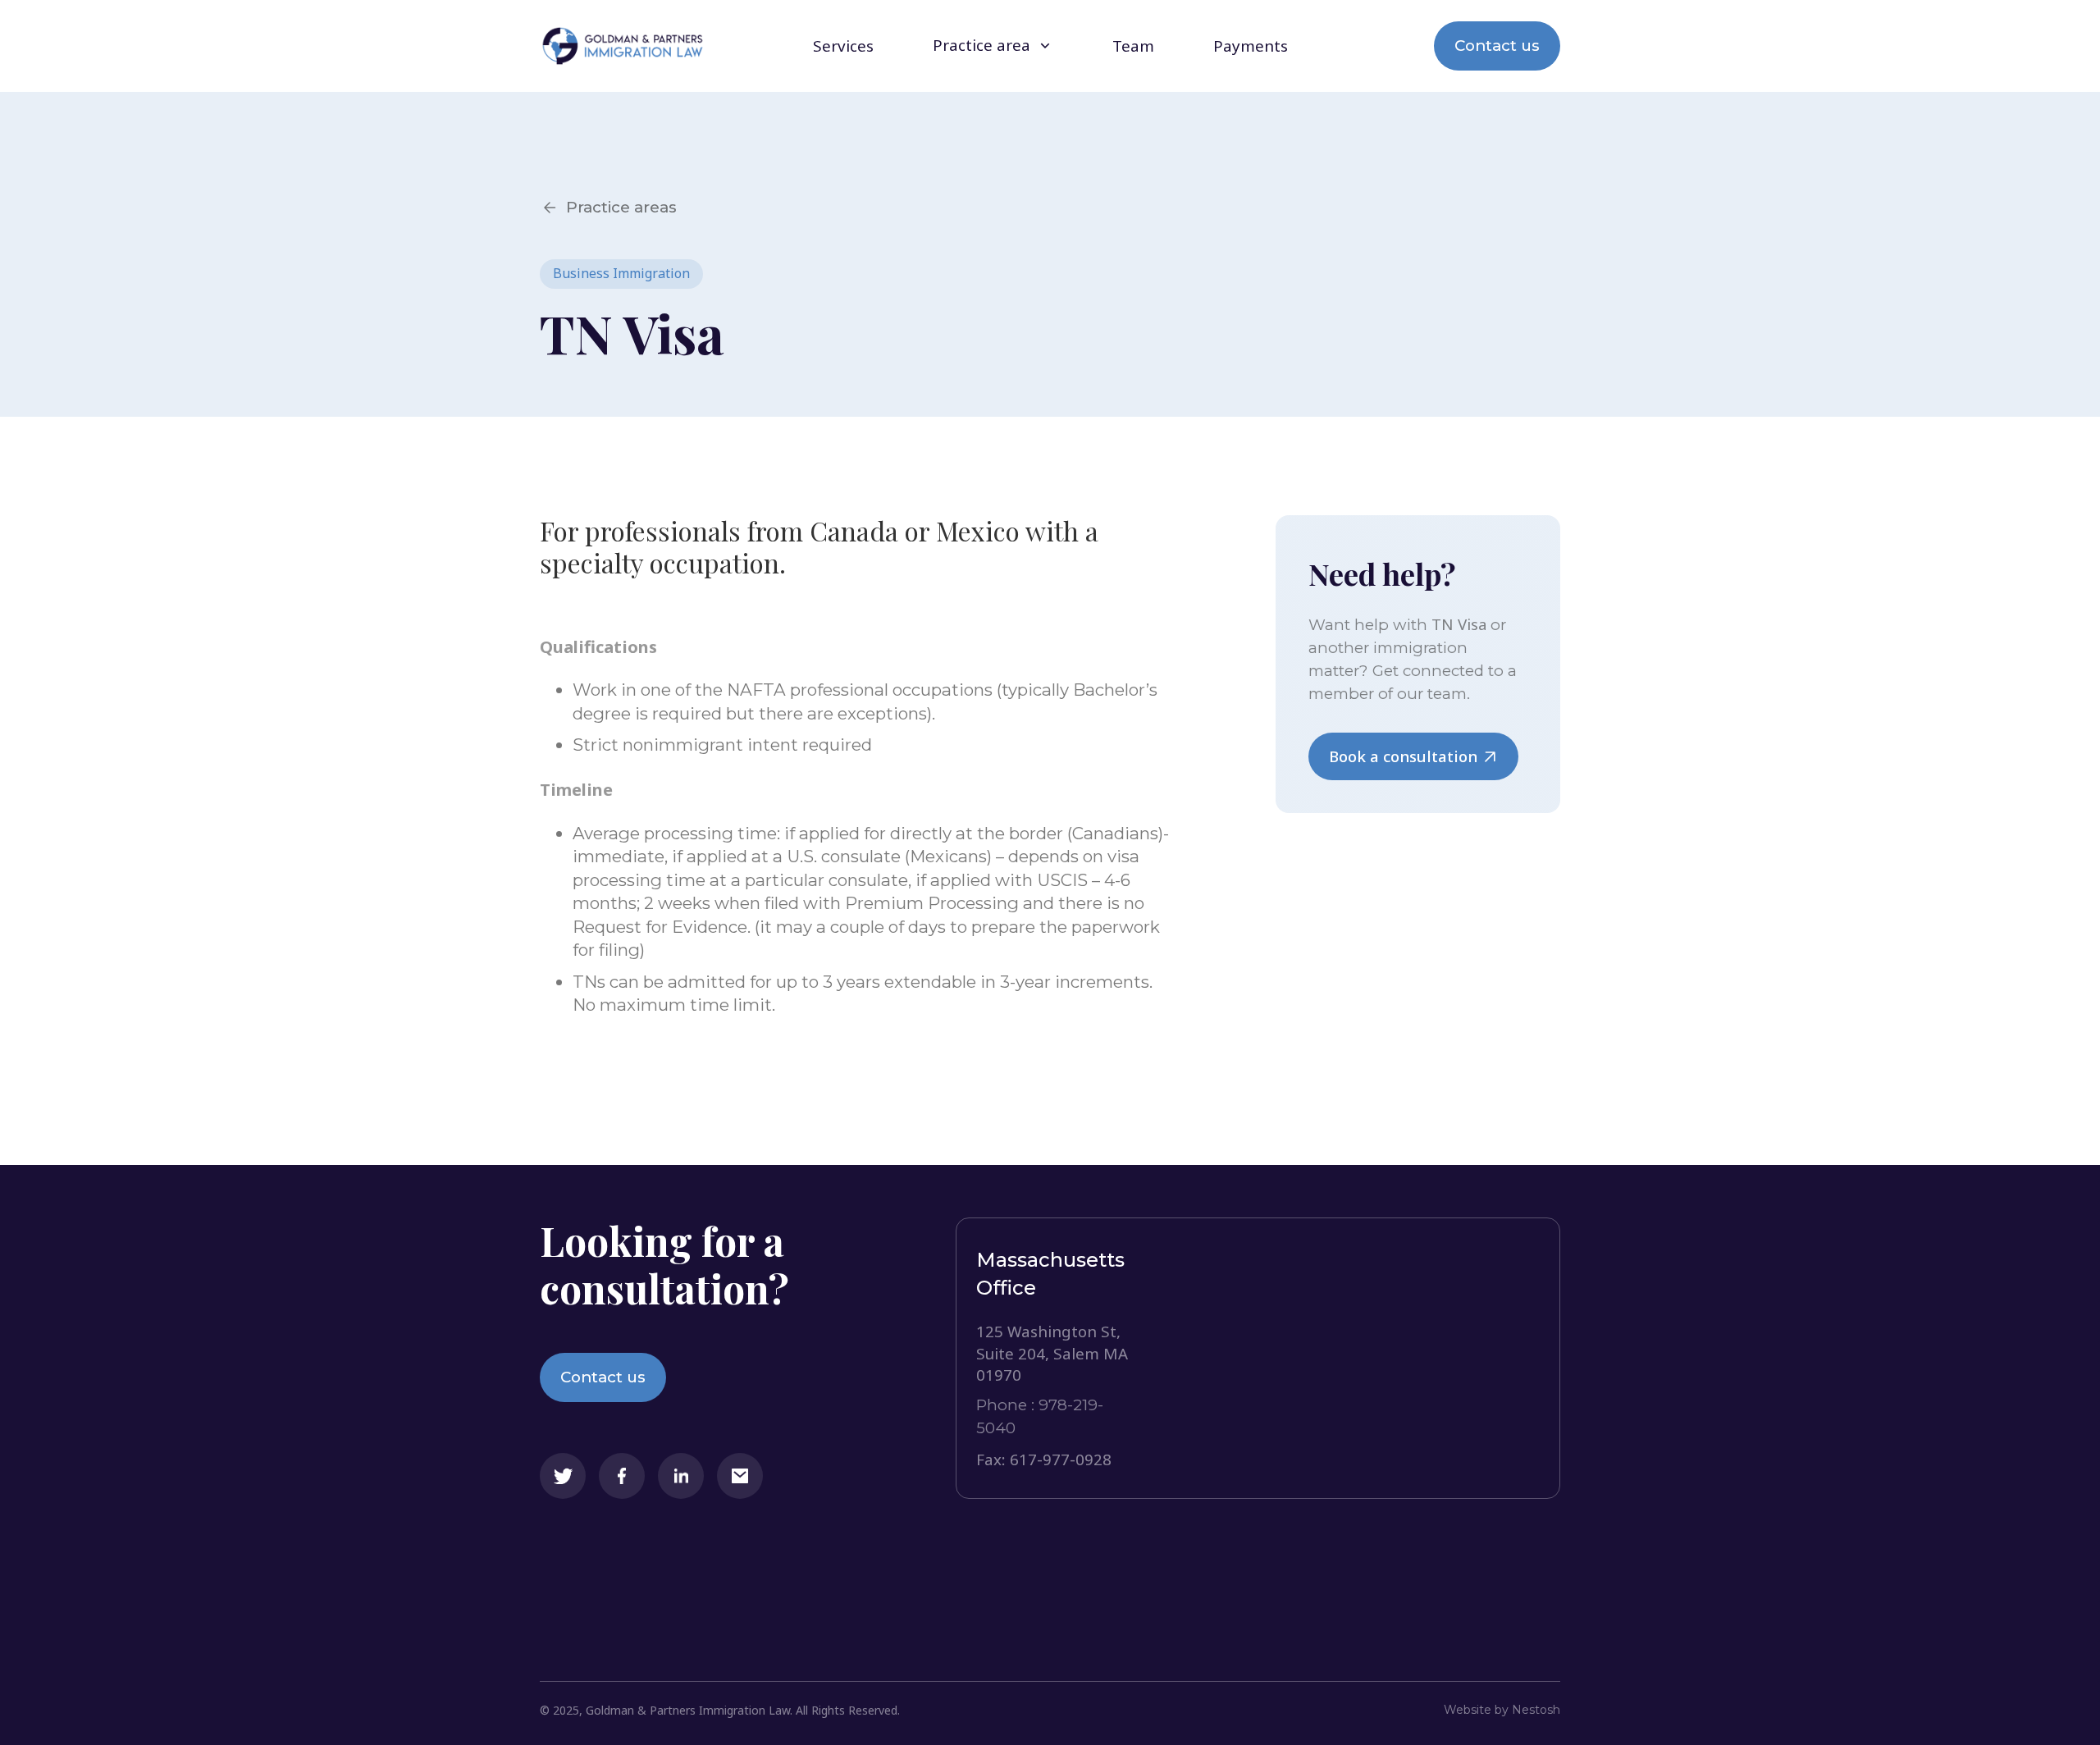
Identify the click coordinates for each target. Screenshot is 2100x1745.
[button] (993, 46)
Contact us (1497, 46)
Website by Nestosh (1502, 1710)
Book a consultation (1403, 756)
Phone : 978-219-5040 (1040, 1416)
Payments (1251, 46)
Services (843, 46)
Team (1133, 46)
